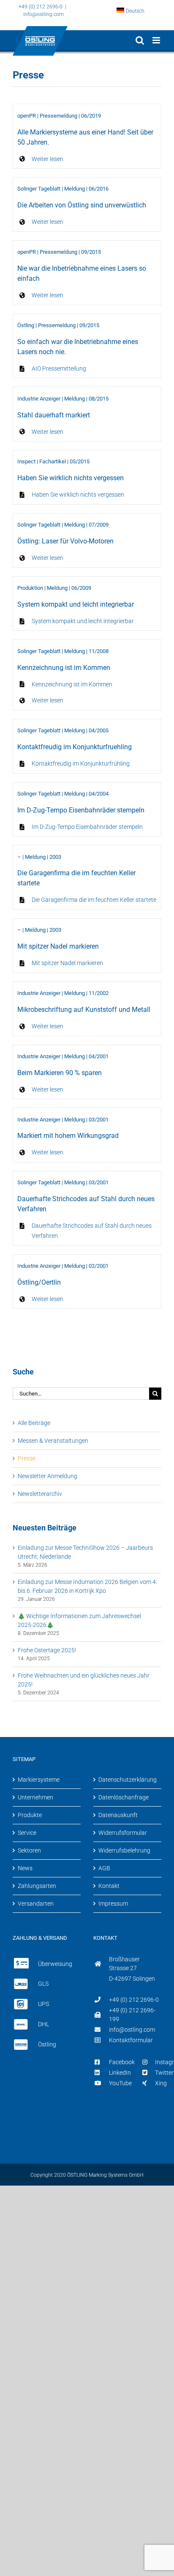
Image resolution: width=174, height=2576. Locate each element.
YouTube (120, 2083)
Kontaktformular (131, 2040)
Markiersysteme (39, 1780)
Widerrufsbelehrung (124, 1850)
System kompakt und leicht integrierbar (83, 621)
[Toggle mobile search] (140, 40)
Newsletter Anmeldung (48, 1476)
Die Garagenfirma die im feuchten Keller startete (94, 900)
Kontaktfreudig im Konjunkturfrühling (81, 764)
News (25, 1868)
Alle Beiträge (34, 1423)
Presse (27, 1458)
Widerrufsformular (123, 1833)
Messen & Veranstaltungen (53, 1441)
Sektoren (29, 1850)
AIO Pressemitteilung (59, 368)
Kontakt (109, 1886)
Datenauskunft (118, 1815)
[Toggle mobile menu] (157, 40)
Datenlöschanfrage (124, 1797)
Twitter (164, 2073)
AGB (104, 1868)
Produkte (30, 1815)
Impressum (113, 1904)
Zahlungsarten (37, 1886)
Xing (161, 2083)
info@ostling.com (43, 14)
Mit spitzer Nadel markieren (67, 963)
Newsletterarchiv (40, 1494)
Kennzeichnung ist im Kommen (72, 684)
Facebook (122, 2062)
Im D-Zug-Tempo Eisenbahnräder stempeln (87, 827)
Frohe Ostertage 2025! (47, 1650)
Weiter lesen (48, 159)
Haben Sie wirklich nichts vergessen (78, 495)
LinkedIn (120, 2073)
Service (27, 1833)
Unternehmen (35, 1797)
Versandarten (36, 1904)
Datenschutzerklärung (128, 1780)
